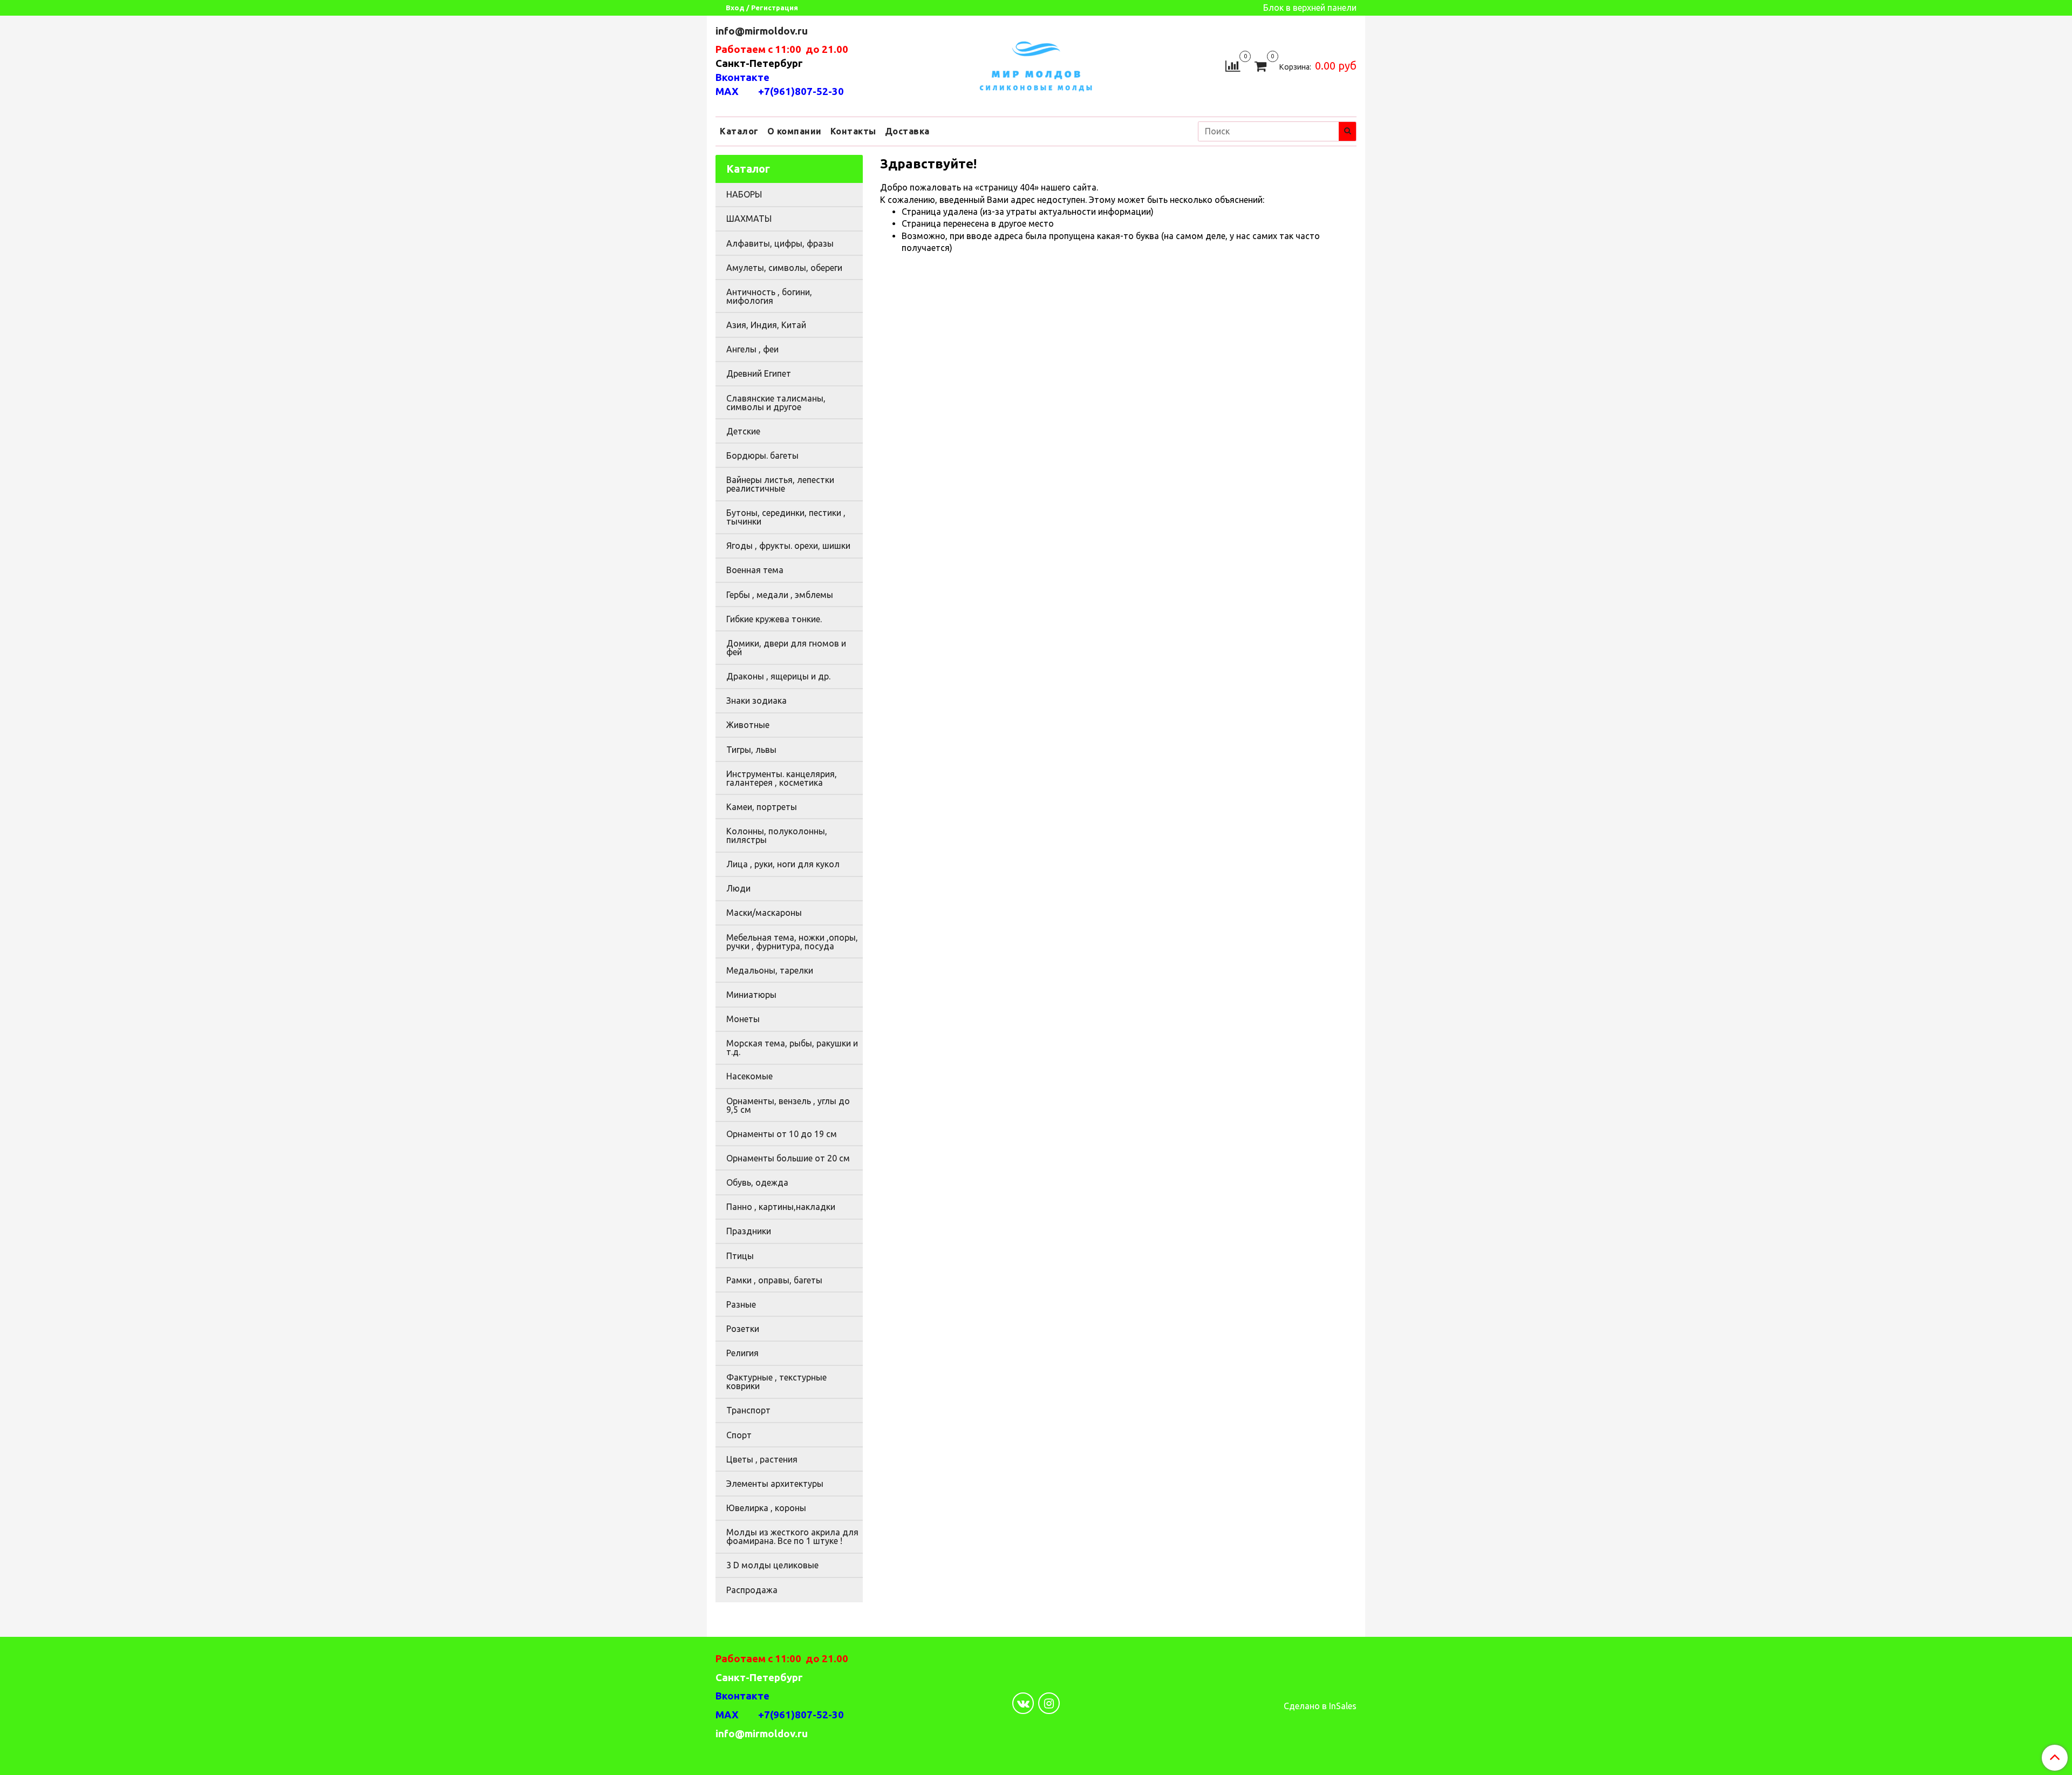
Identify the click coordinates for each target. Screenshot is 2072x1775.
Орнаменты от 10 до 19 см (782, 1134)
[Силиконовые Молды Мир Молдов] (1036, 64)
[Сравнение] (1233, 65)
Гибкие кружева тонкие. (774, 619)
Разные (741, 1304)
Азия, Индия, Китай (766, 325)
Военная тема (755, 570)
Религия (742, 1353)
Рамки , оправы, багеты (774, 1280)
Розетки (743, 1329)
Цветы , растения (762, 1459)
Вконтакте (742, 77)
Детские (743, 431)
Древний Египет (759, 373)
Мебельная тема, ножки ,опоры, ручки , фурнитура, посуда (792, 942)
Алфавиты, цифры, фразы (780, 243)
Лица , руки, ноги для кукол (783, 864)
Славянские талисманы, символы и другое (776, 403)
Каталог (739, 131)
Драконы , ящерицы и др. (778, 676)
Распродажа (752, 1590)
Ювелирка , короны (766, 1508)
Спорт (739, 1435)
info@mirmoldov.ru (763, 31)
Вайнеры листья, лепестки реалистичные (780, 484)
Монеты (743, 1019)
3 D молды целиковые (772, 1565)
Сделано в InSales (1320, 1706)
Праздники (749, 1231)
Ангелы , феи (752, 349)
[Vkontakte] (1023, 1703)
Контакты (853, 131)
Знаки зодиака (756, 701)
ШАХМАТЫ (749, 219)
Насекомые (749, 1076)
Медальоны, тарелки (770, 970)
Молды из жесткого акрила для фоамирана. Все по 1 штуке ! (792, 1536)
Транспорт (748, 1410)
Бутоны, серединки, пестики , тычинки (786, 517)
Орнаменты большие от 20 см (788, 1158)
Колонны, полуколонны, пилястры (777, 835)
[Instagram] (1049, 1703)
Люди (738, 888)
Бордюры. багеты (762, 455)
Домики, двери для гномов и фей (786, 648)
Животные (748, 725)
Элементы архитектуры (775, 1484)
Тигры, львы (751, 750)
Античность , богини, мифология (769, 296)
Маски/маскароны (764, 913)
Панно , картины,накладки (781, 1207)
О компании (795, 131)
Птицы (740, 1256)
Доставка (907, 131)
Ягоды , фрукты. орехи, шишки (788, 546)
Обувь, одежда (757, 1182)
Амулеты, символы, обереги (784, 268)
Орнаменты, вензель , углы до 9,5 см (788, 1105)
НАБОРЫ (744, 194)
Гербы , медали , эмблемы (780, 595)
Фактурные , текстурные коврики (776, 1382)
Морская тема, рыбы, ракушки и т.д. (792, 1048)
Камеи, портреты (762, 807)
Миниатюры (751, 995)
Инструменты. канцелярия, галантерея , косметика (782, 778)
